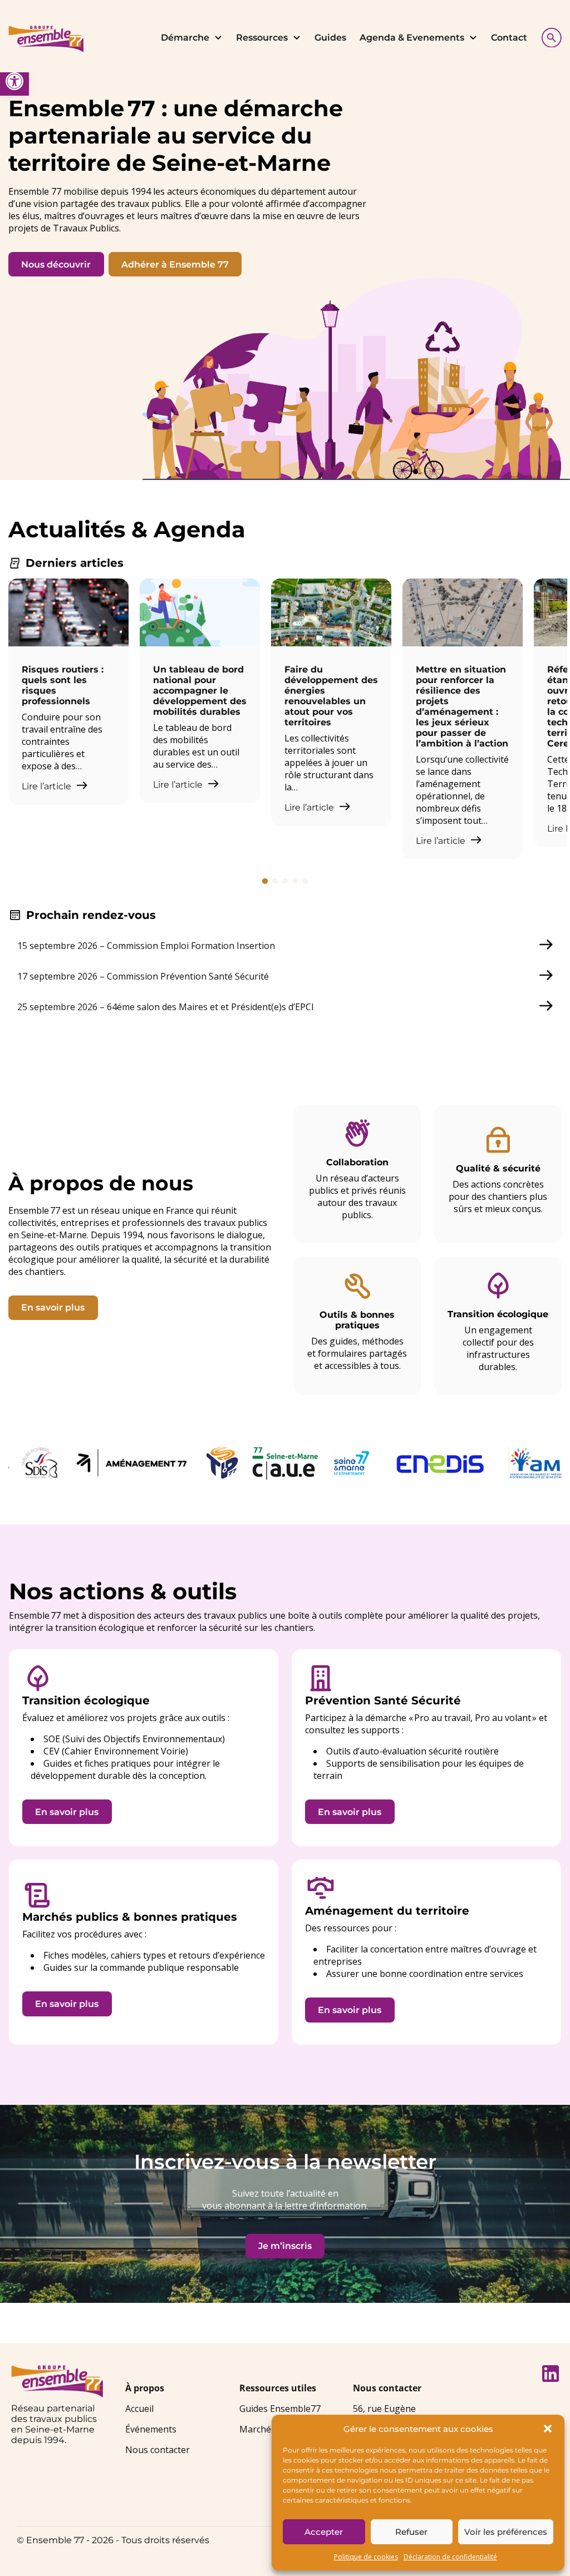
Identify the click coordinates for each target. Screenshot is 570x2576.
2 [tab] (275, 881)
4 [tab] (295, 881)
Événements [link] (151, 2429)
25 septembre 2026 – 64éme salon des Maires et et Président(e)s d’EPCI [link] (166, 1007)
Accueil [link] (139, 2409)
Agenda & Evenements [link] (412, 38)
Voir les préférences (506, 2532)
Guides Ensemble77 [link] (280, 2409)
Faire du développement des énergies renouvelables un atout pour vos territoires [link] (331, 696)
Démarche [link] (185, 38)
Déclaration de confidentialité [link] (450, 2557)
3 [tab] (285, 881)
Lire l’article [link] (48, 786)
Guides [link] (330, 38)
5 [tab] (305, 881)
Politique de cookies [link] (366, 2557)
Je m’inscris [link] (285, 2246)
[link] (14, 81)
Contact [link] (509, 38)
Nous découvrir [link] (56, 264)
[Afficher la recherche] (549, 36)
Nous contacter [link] (158, 2450)
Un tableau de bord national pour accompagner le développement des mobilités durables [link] (200, 691)
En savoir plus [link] (53, 1307)
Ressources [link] (262, 38)
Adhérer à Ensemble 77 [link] (175, 264)
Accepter (324, 2532)
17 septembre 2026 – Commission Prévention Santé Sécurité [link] (143, 976)
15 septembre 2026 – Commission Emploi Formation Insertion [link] (146, 946)
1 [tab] (265, 881)
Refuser (411, 2532)
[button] (548, 2429)
